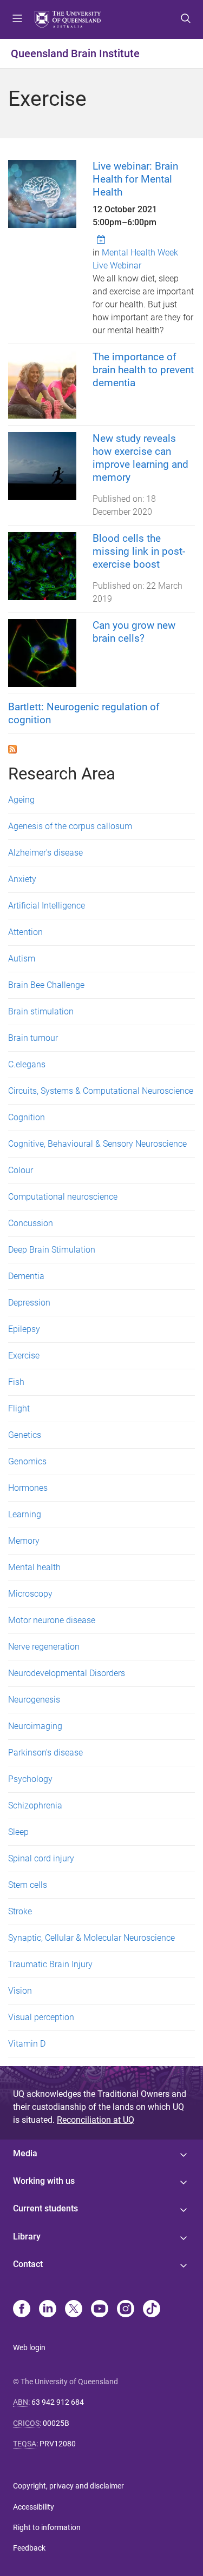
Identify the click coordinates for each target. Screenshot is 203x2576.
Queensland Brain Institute (75, 53)
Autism (22, 959)
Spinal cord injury (41, 1858)
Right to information (47, 2527)
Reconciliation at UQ (96, 2120)
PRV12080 (58, 2444)
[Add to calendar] (102, 239)
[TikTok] (152, 2310)
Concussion (31, 1223)
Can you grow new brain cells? (134, 632)
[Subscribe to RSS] (12, 748)
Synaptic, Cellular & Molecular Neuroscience (91, 1938)
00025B (56, 2423)
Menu (17, 19)
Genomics (27, 1461)
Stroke (20, 1911)
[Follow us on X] (74, 2310)
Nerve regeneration (44, 1647)
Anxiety (22, 879)
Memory (24, 1541)
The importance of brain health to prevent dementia (143, 370)
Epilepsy (24, 1329)
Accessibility (34, 2507)
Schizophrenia (35, 1805)
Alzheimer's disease (45, 853)
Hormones (28, 1488)
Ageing (21, 800)
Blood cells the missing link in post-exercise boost (139, 551)
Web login (29, 2348)
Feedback (29, 2548)
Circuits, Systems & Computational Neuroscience (101, 1091)
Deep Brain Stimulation (52, 1250)
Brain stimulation (41, 1011)
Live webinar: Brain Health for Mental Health (135, 179)
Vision (20, 1991)
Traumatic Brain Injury (50, 1964)
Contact (28, 2264)
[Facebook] (22, 2310)
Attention (25, 932)
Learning (25, 1514)
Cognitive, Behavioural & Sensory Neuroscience (97, 1144)
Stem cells (28, 1885)
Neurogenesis (34, 1700)
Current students (45, 2208)
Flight (19, 1408)
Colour (21, 1170)
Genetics (25, 1435)
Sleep (18, 1832)
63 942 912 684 (58, 2402)
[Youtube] (100, 2310)
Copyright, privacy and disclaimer (68, 2486)
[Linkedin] (48, 2310)
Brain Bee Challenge (46, 985)
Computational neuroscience (63, 1197)
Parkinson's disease (45, 1753)
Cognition (27, 1117)
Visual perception (41, 2017)
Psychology (30, 1779)
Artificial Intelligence (47, 906)
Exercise (24, 1356)
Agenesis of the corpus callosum (70, 826)
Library (27, 2237)
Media (25, 2153)
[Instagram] (126, 2310)
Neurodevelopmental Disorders (67, 1673)
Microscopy (30, 1594)
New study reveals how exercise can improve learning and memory (140, 458)
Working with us (44, 2181)
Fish (16, 1382)
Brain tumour (33, 1038)
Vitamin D (27, 2044)
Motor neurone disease (52, 1620)
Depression (29, 1303)
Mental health (34, 1567)
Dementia (26, 1276)
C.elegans (27, 1064)
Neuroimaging (35, 1726)
